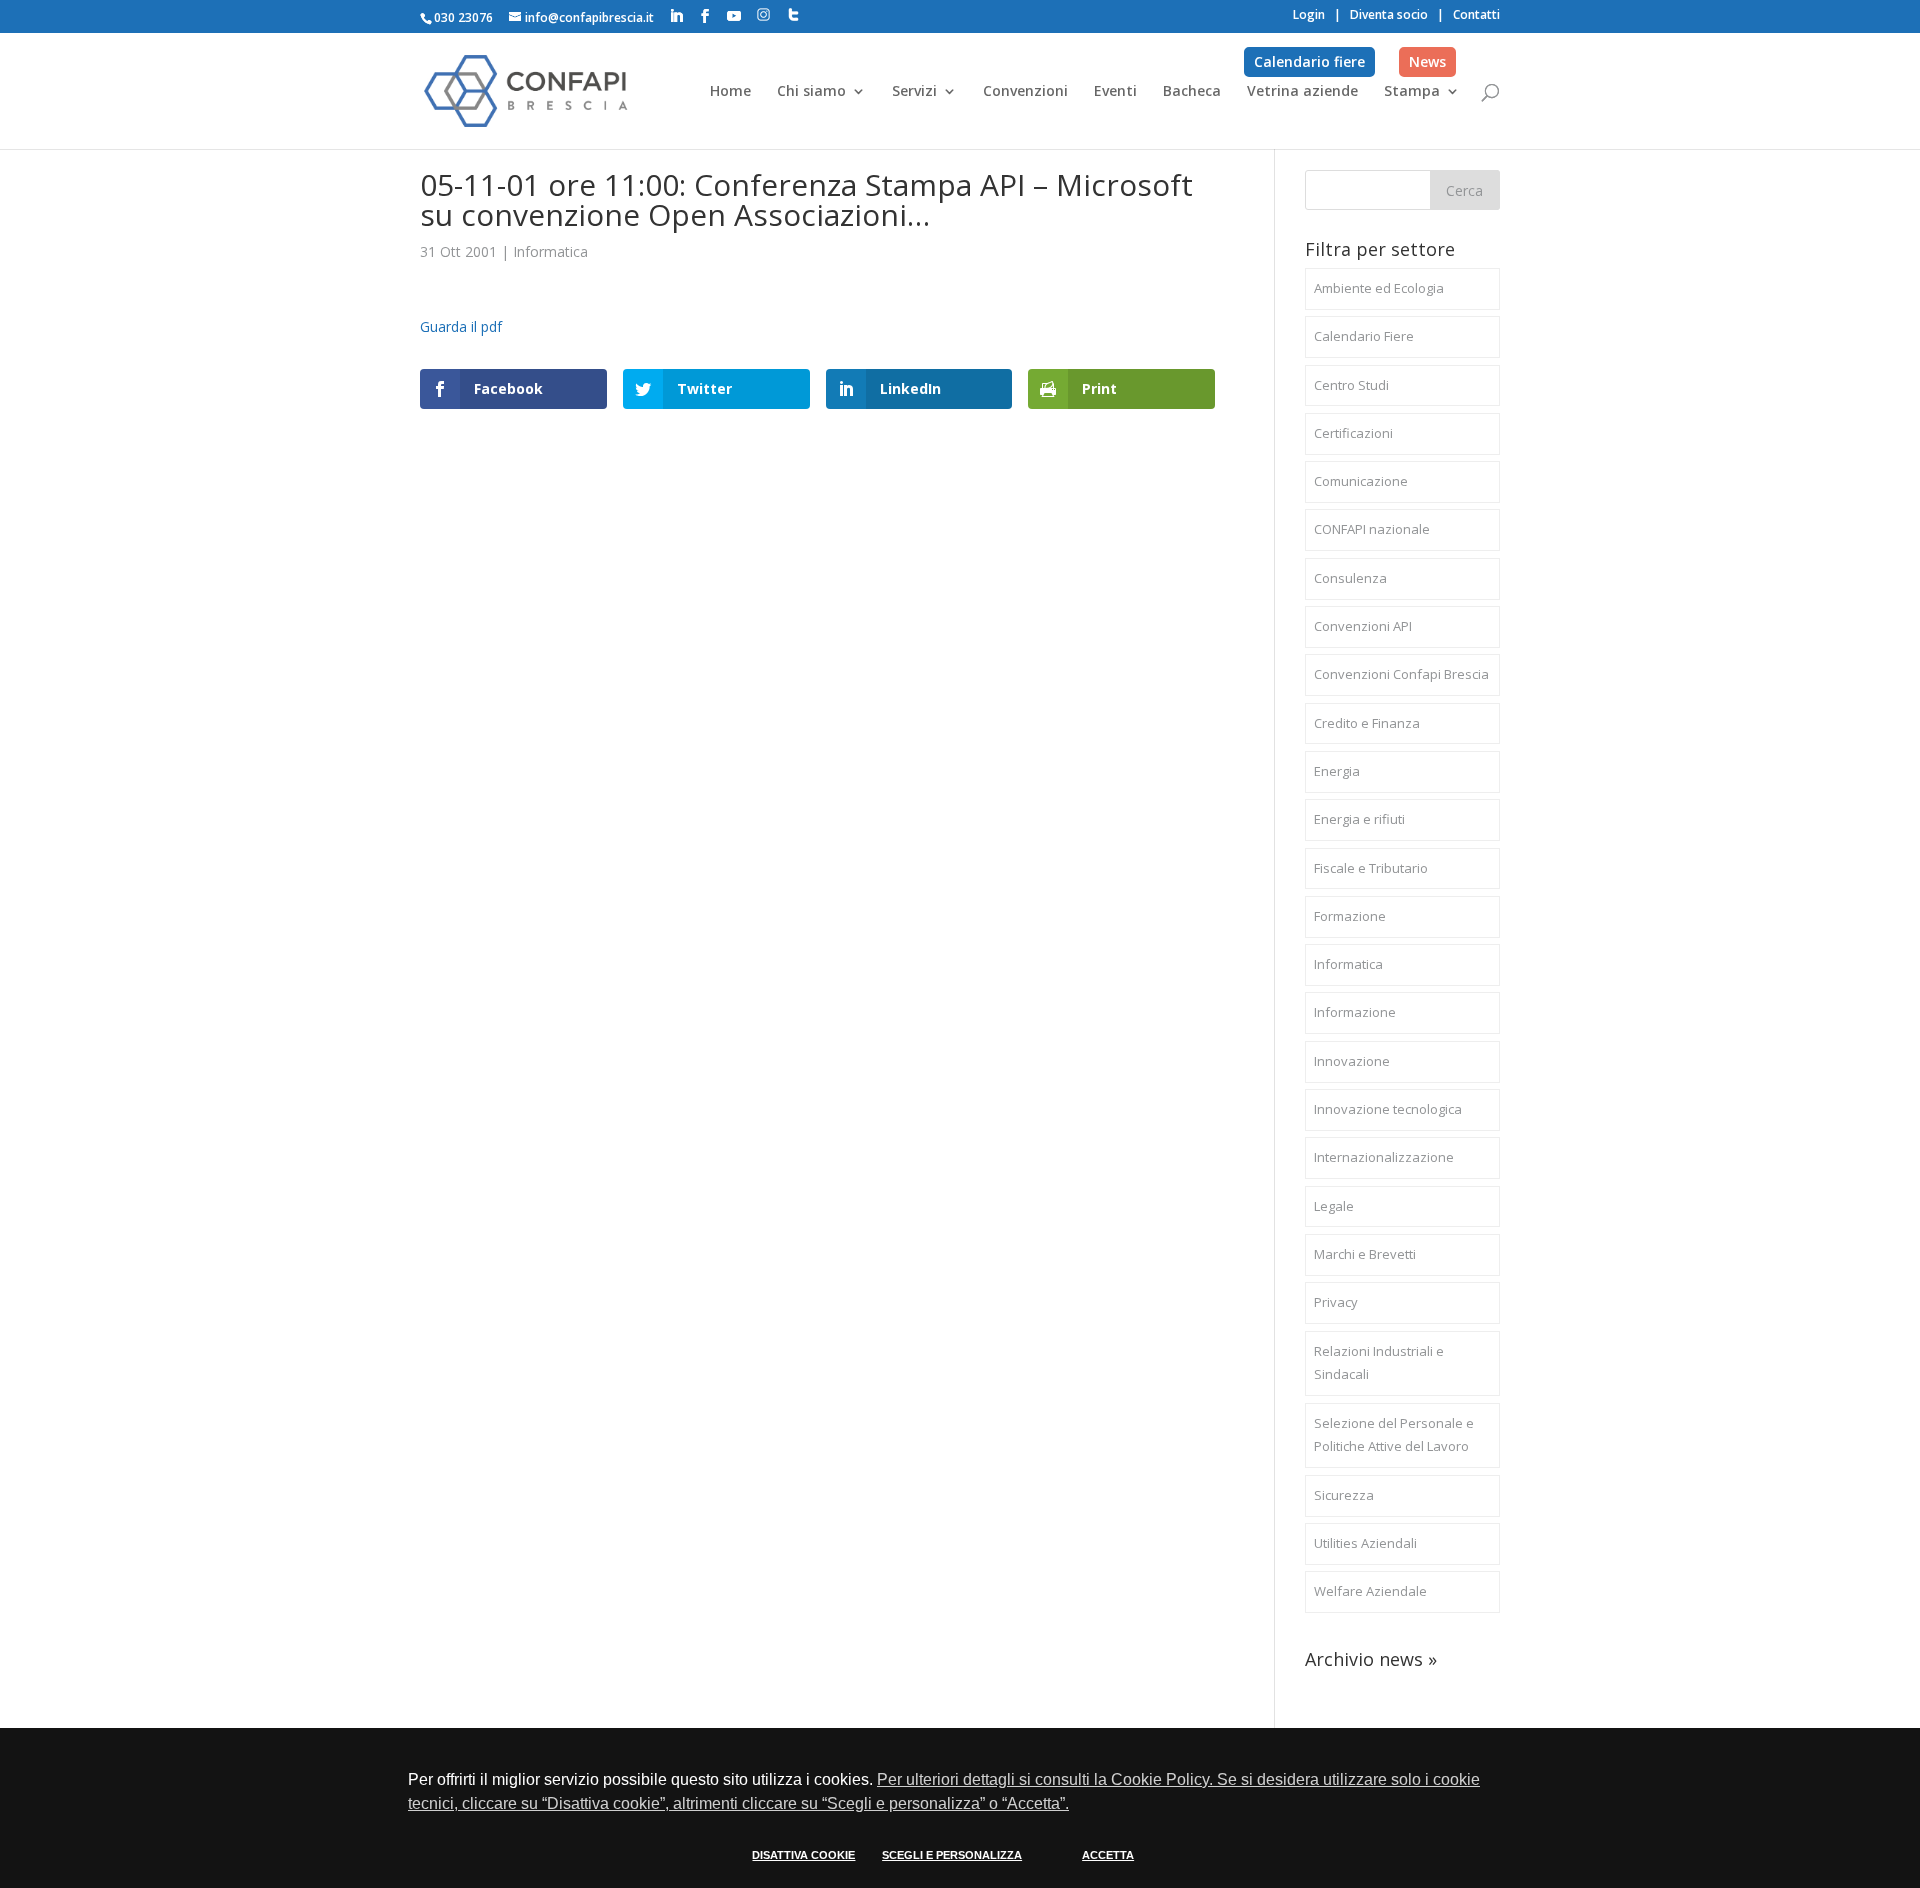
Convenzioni (1025, 92)
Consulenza (1350, 578)
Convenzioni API (1363, 626)
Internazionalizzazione (1384, 1157)
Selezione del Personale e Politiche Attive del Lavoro (1394, 1435)
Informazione (1355, 1012)
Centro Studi (1351, 385)
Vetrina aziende (1302, 92)
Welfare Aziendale (1370, 1591)
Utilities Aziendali (1365, 1543)
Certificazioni (1353, 433)
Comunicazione (1361, 481)
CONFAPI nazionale (1372, 529)
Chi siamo (811, 92)
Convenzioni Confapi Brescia (1401, 674)
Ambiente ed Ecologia (1379, 288)
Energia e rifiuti (1359, 819)
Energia (1337, 771)
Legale (1334, 1206)
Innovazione (1352, 1061)
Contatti (1476, 14)
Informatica (550, 251)
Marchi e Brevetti (1365, 1254)
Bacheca (1192, 92)
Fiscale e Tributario (1371, 868)
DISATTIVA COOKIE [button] (803, 1855)
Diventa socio (1389, 14)
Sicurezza (1344, 1495)
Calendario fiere (1309, 61)
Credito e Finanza (1367, 723)
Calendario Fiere (1364, 336)
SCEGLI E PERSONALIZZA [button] (952, 1855)
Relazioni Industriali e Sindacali (1379, 1363)
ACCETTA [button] (1108, 1855)
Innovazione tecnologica (1388, 1109)
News (1427, 61)
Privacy (1336, 1302)
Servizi (914, 92)
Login (1309, 14)
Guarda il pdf (461, 326)
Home (730, 92)
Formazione (1350, 916)
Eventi (1115, 92)
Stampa (1412, 92)
